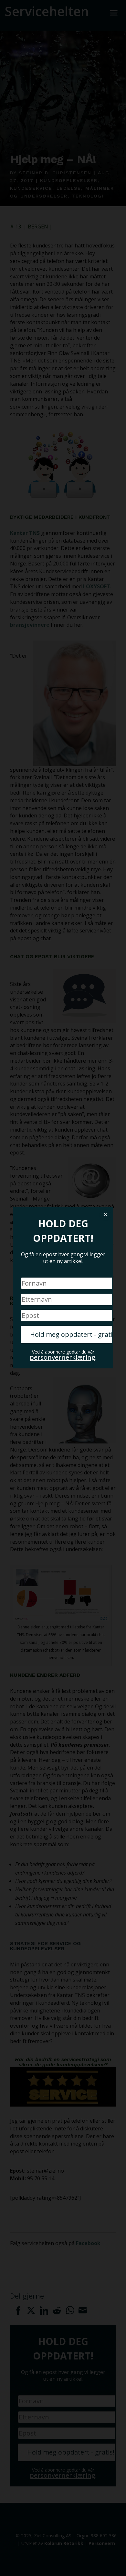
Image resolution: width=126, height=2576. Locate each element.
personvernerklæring (63, 1358)
